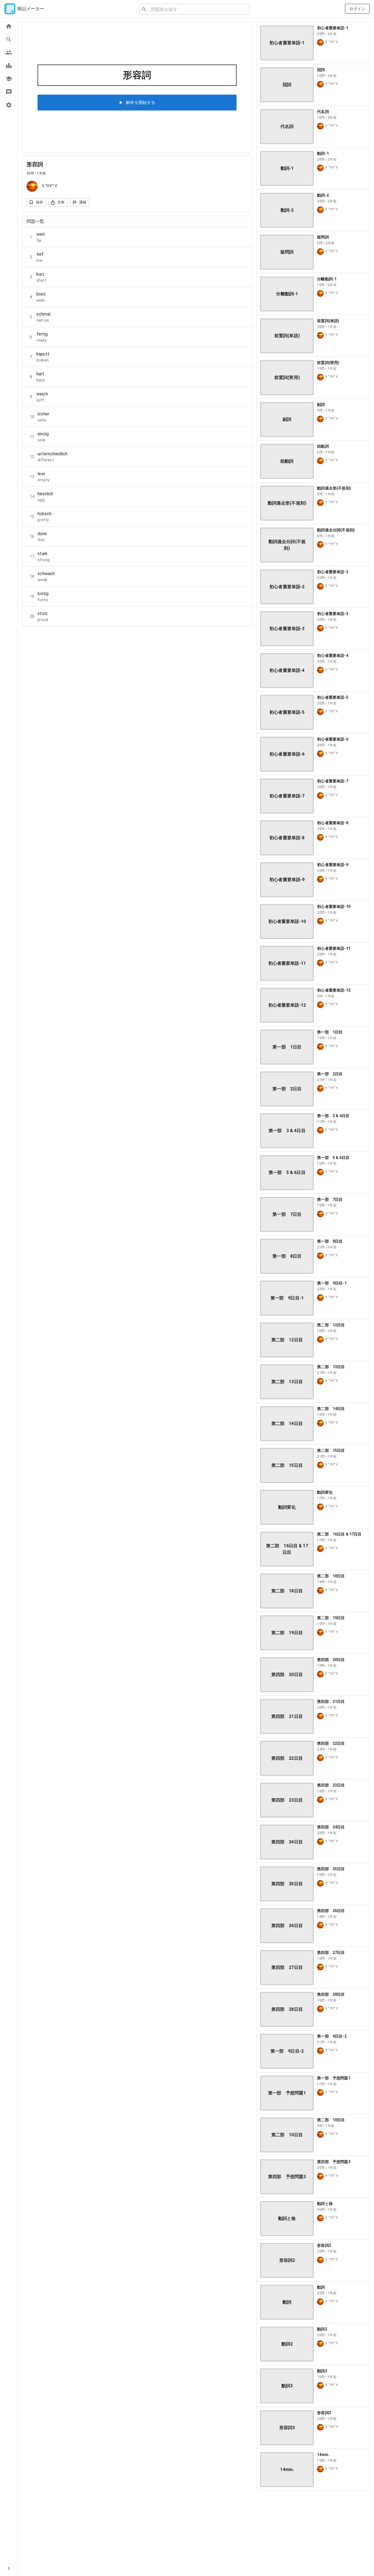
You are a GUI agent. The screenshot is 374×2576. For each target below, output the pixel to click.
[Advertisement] (313, 2533)
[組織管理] (9, 79)
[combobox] (198, 9)
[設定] (9, 105)
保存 (40, 202)
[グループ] (9, 53)
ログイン (357, 9)
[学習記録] (9, 66)
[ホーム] (9, 26)
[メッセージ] (9, 92)
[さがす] (9, 39)
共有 (61, 202)
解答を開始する (141, 103)
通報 (83, 202)
